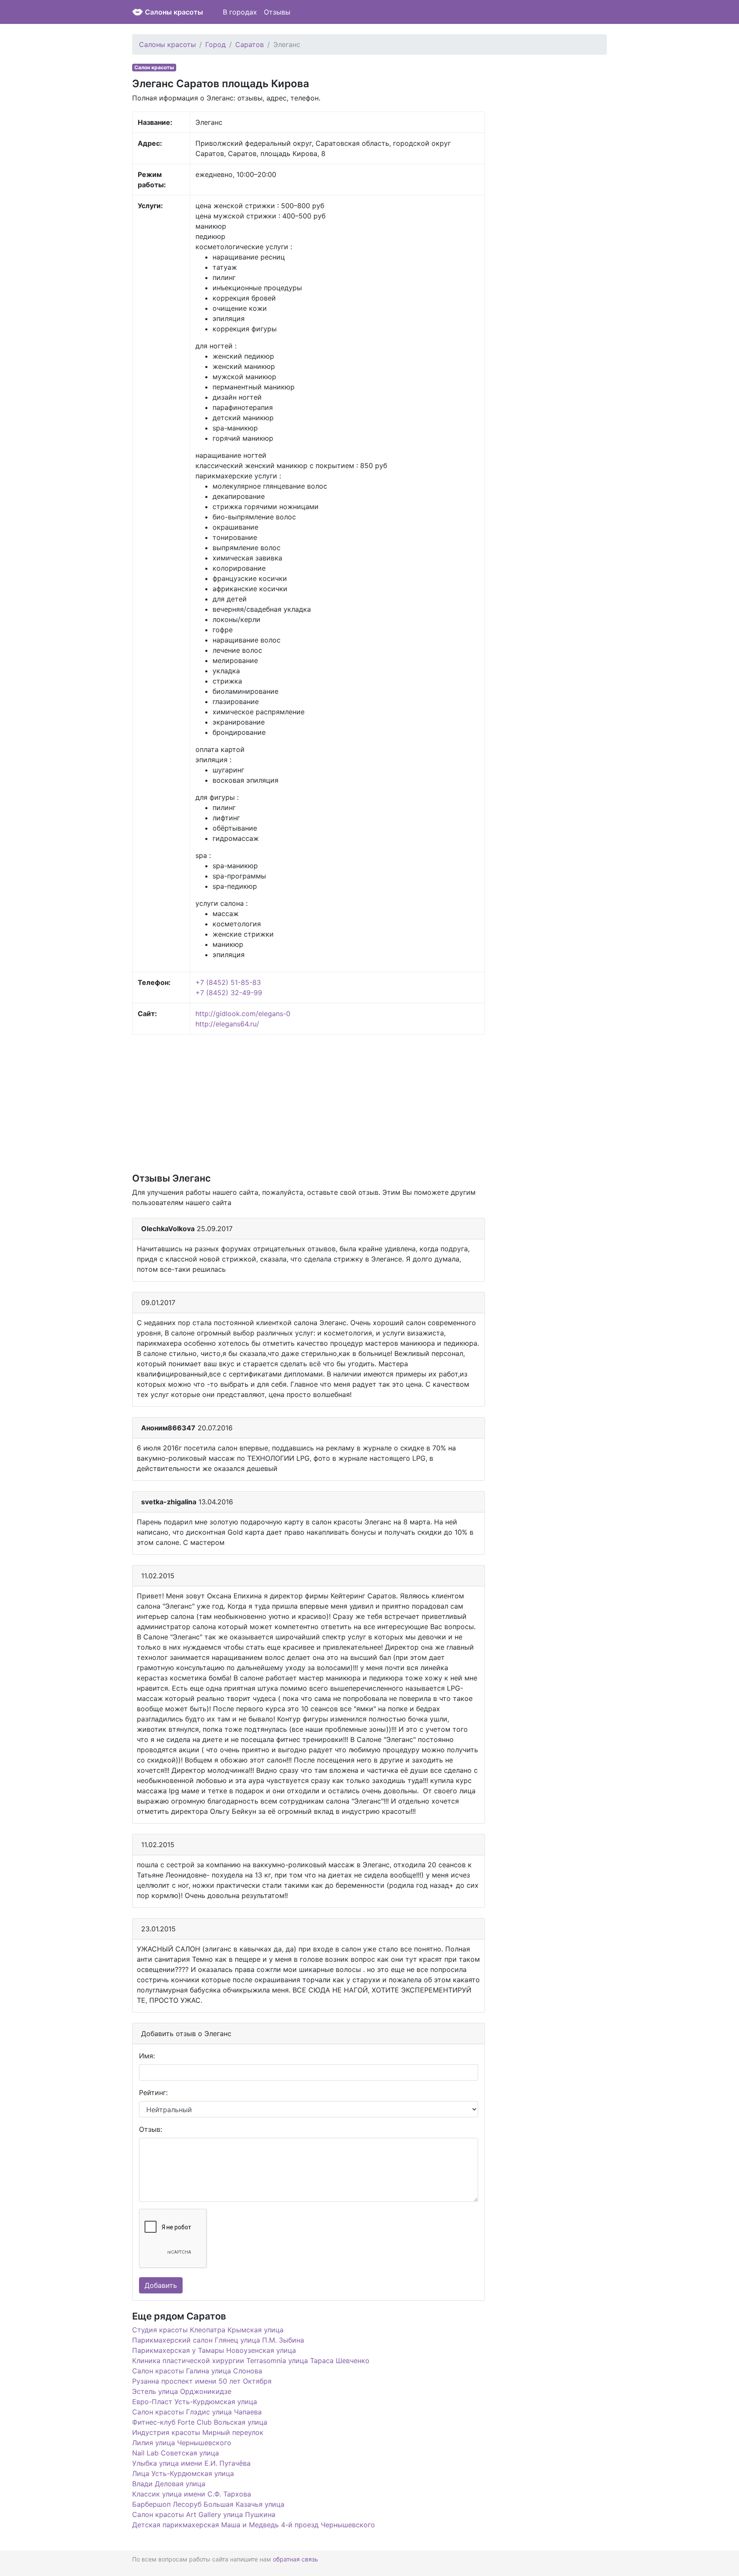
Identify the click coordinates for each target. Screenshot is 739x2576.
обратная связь (296, 2559)
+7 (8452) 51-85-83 (228, 982)
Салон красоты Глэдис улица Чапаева (197, 2412)
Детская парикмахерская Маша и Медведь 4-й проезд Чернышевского (254, 2525)
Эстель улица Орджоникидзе (182, 2391)
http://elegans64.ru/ (227, 1024)
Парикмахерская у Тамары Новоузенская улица (214, 2350)
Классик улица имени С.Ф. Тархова (192, 2494)
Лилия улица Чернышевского (182, 2443)
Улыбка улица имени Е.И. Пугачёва (191, 2463)
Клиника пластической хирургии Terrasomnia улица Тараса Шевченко (251, 2361)
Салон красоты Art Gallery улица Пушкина (204, 2514)
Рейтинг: (153, 2093)
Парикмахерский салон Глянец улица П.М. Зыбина (218, 2340)
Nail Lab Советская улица (176, 2453)
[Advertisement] (309, 1103)
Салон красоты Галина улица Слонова (197, 2371)
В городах (240, 12)
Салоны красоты (174, 12)
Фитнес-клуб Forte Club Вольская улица (200, 2422)
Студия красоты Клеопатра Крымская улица (208, 2330)
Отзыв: (151, 2129)
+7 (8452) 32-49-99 (229, 993)
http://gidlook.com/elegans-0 (243, 1014)
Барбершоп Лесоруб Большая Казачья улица (208, 2504)
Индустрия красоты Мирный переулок (198, 2432)
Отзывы (277, 12)
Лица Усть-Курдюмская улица (183, 2473)
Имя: (147, 2056)
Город (216, 44)
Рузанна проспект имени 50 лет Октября (202, 2381)
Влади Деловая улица (169, 2484)
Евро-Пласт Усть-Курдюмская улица (195, 2402)
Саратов (250, 44)
